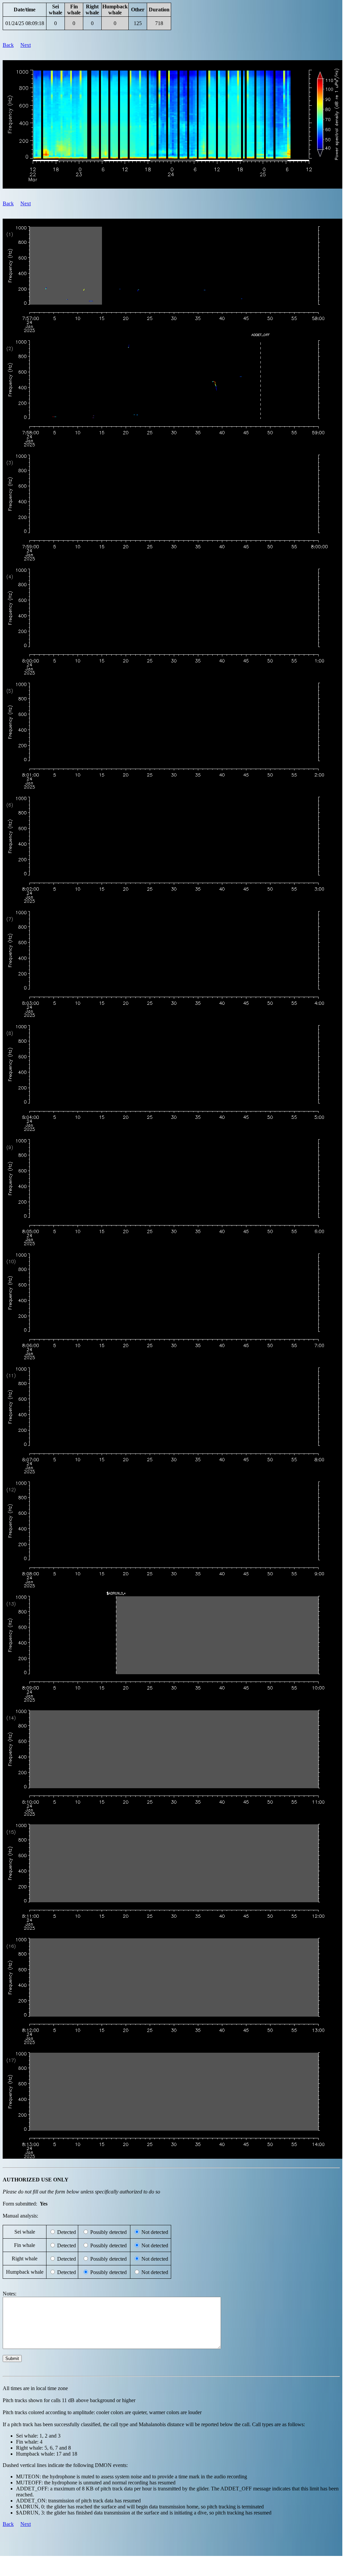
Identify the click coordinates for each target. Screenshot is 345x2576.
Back (8, 45)
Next (26, 45)
